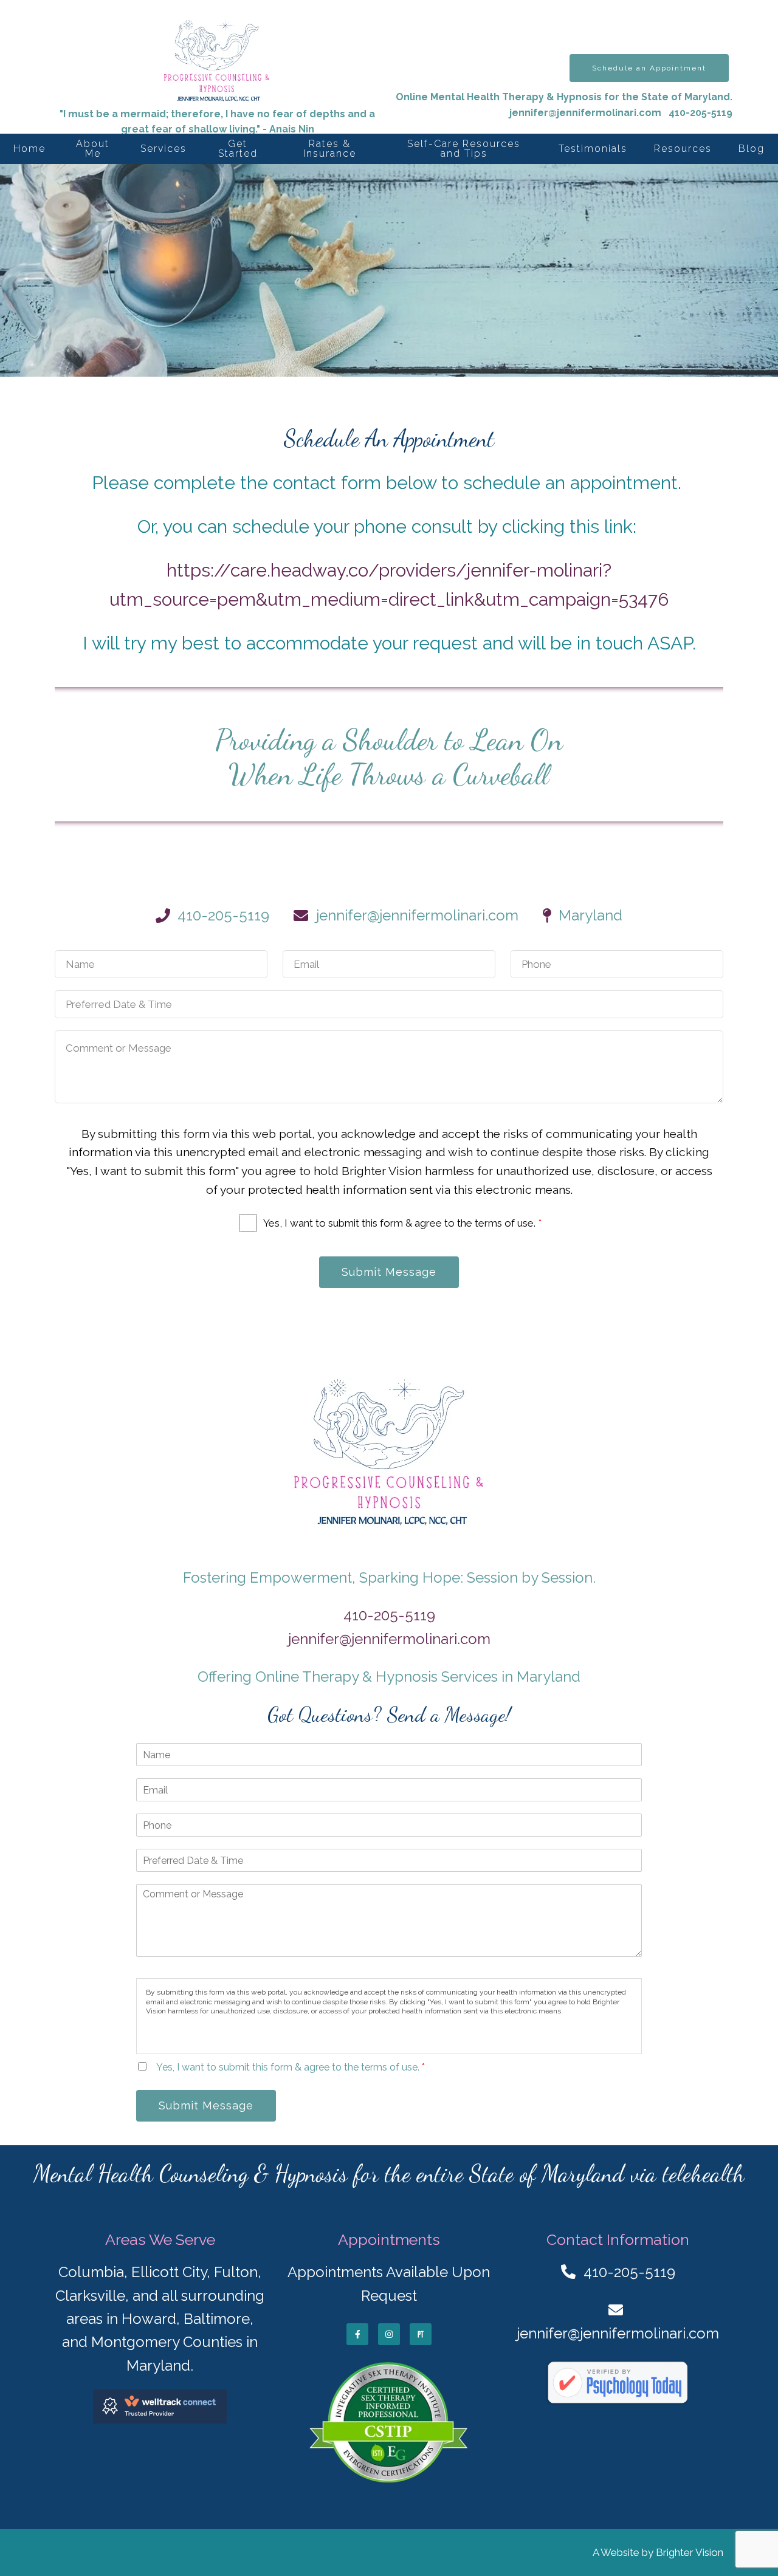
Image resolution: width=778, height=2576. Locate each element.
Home (29, 149)
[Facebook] (357, 2334)
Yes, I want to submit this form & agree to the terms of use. (402, 1223)
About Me (93, 149)
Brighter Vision (690, 2552)
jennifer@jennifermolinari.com (585, 113)
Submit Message (389, 1272)
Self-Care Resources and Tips (464, 149)
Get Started (238, 149)
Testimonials (593, 149)
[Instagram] (389, 2334)
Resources (683, 149)
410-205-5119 (389, 1615)
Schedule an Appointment (649, 68)
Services (164, 149)
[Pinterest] (421, 2334)
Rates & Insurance (330, 149)
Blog (752, 149)
